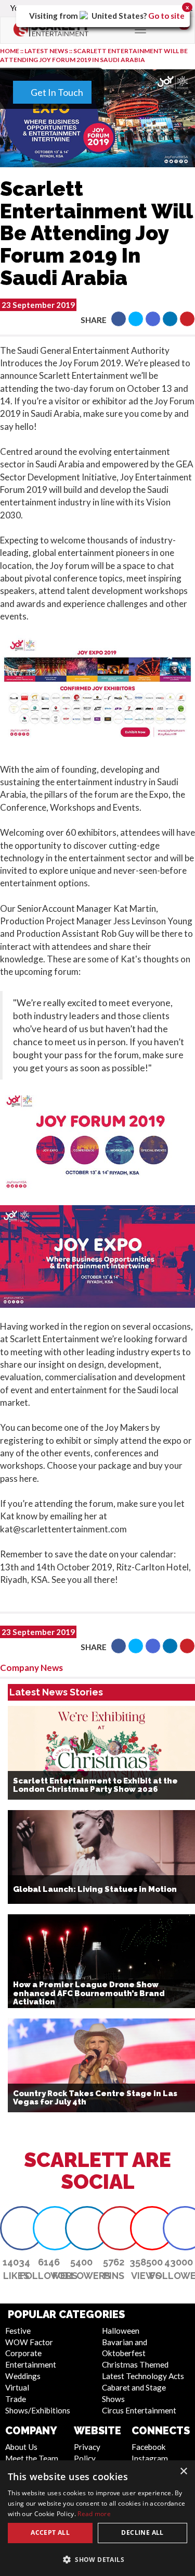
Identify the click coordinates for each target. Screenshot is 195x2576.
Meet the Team (32, 2458)
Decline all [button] (142, 2532)
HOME (10, 51)
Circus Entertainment (139, 2410)
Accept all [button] (50, 2532)
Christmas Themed (135, 2364)
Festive (18, 2331)
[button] (119, 319)
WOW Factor (29, 2342)
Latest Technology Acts (143, 2376)
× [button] (183, 2472)
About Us (21, 2447)
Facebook (149, 2447)
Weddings (23, 2376)
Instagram (150, 2458)
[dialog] (97, 2518)
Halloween (121, 2331)
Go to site (166, 16)
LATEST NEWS (47, 51)
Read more (94, 2514)
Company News (31, 1668)
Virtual (17, 2387)
